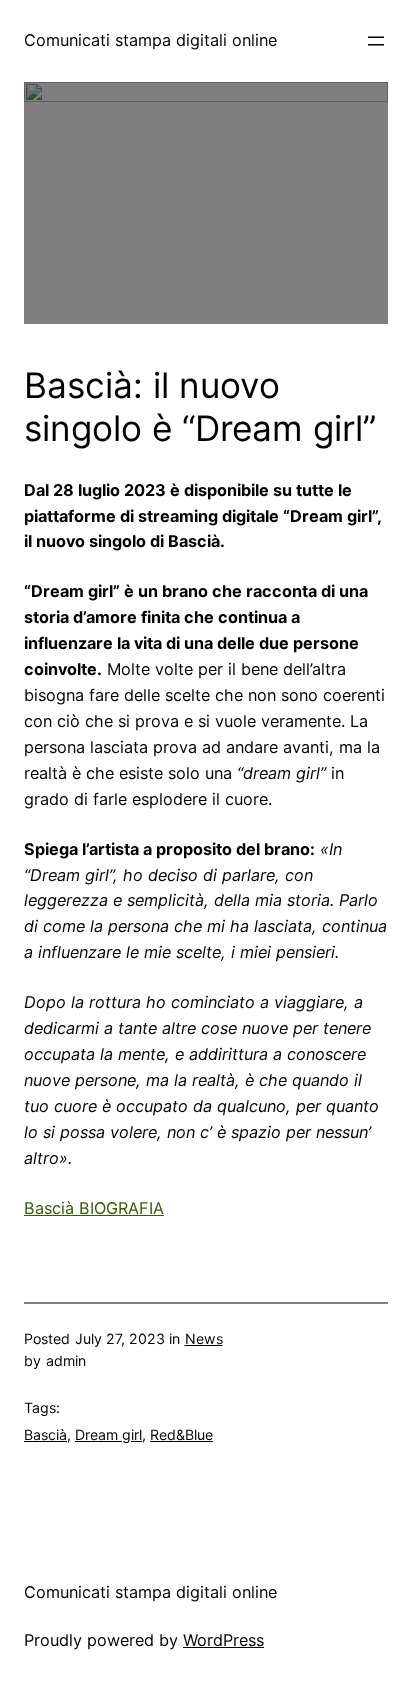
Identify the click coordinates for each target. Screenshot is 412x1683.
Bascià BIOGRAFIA (94, 1208)
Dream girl (108, 1434)
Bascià (45, 1434)
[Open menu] (376, 41)
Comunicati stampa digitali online (150, 40)
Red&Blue (181, 1434)
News (204, 1338)
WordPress (223, 1640)
